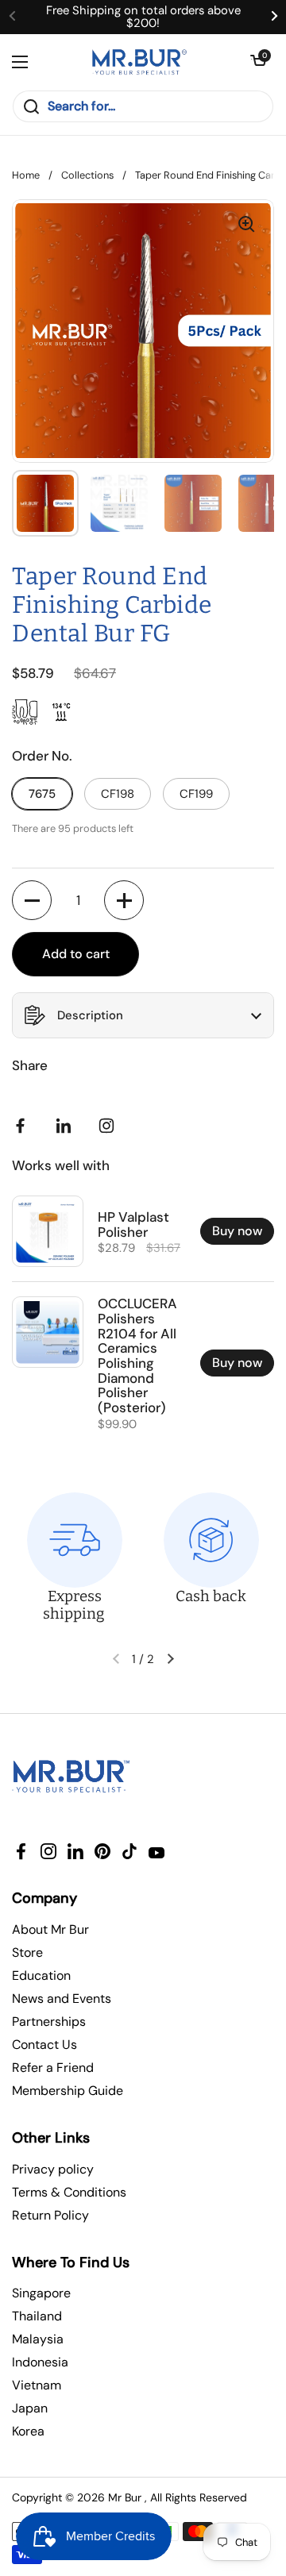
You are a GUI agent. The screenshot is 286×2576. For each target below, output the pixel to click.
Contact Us (44, 2045)
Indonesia (40, 2362)
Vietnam (37, 2385)
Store (27, 1952)
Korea (28, 2431)
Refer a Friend (53, 2068)
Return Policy (50, 2215)
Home (26, 175)
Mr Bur (125, 2497)
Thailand (37, 2316)
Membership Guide (68, 2091)
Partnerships (49, 2022)
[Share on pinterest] (67, 1126)
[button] (258, 62)
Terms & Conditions (69, 2192)
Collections (87, 175)
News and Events (62, 1998)
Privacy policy (53, 2169)
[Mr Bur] (139, 62)
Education (41, 1975)
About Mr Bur (50, 1929)
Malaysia (38, 2339)
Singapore (41, 2293)
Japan (30, 2408)
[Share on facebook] (24, 1126)
